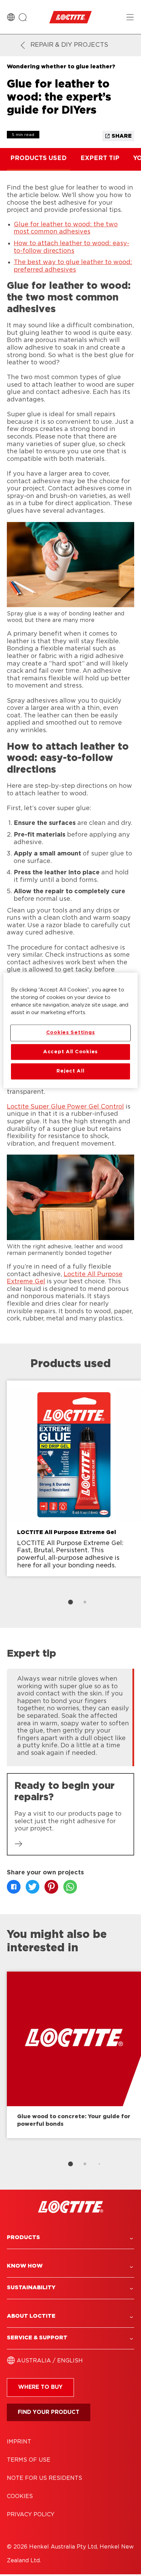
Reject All (70, 1071)
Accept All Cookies (70, 1052)
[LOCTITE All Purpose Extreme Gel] (74, 1478)
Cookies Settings (71, 1033)
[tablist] (70, 1602)
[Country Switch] (11, 17)
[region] (70, 1030)
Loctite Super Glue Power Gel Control (65, 1107)
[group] (70, 1496)
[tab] (70, 1602)
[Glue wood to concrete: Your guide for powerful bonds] (74, 2055)
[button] (70, 2238)
